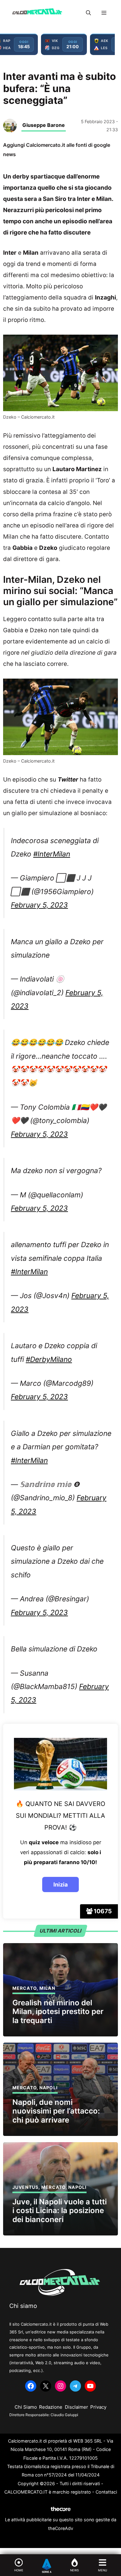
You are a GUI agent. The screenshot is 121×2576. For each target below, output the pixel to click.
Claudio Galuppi (64, 2415)
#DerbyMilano (49, 1359)
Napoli (49, 2088)
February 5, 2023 (39, 905)
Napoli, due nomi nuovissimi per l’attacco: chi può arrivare (56, 2111)
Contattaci (106, 2492)
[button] (88, 13)
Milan (47, 1988)
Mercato (25, 1988)
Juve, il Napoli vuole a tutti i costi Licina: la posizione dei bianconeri (60, 2211)
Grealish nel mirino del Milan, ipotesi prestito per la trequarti (58, 2012)
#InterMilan (52, 854)
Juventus (25, 2187)
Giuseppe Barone (44, 125)
